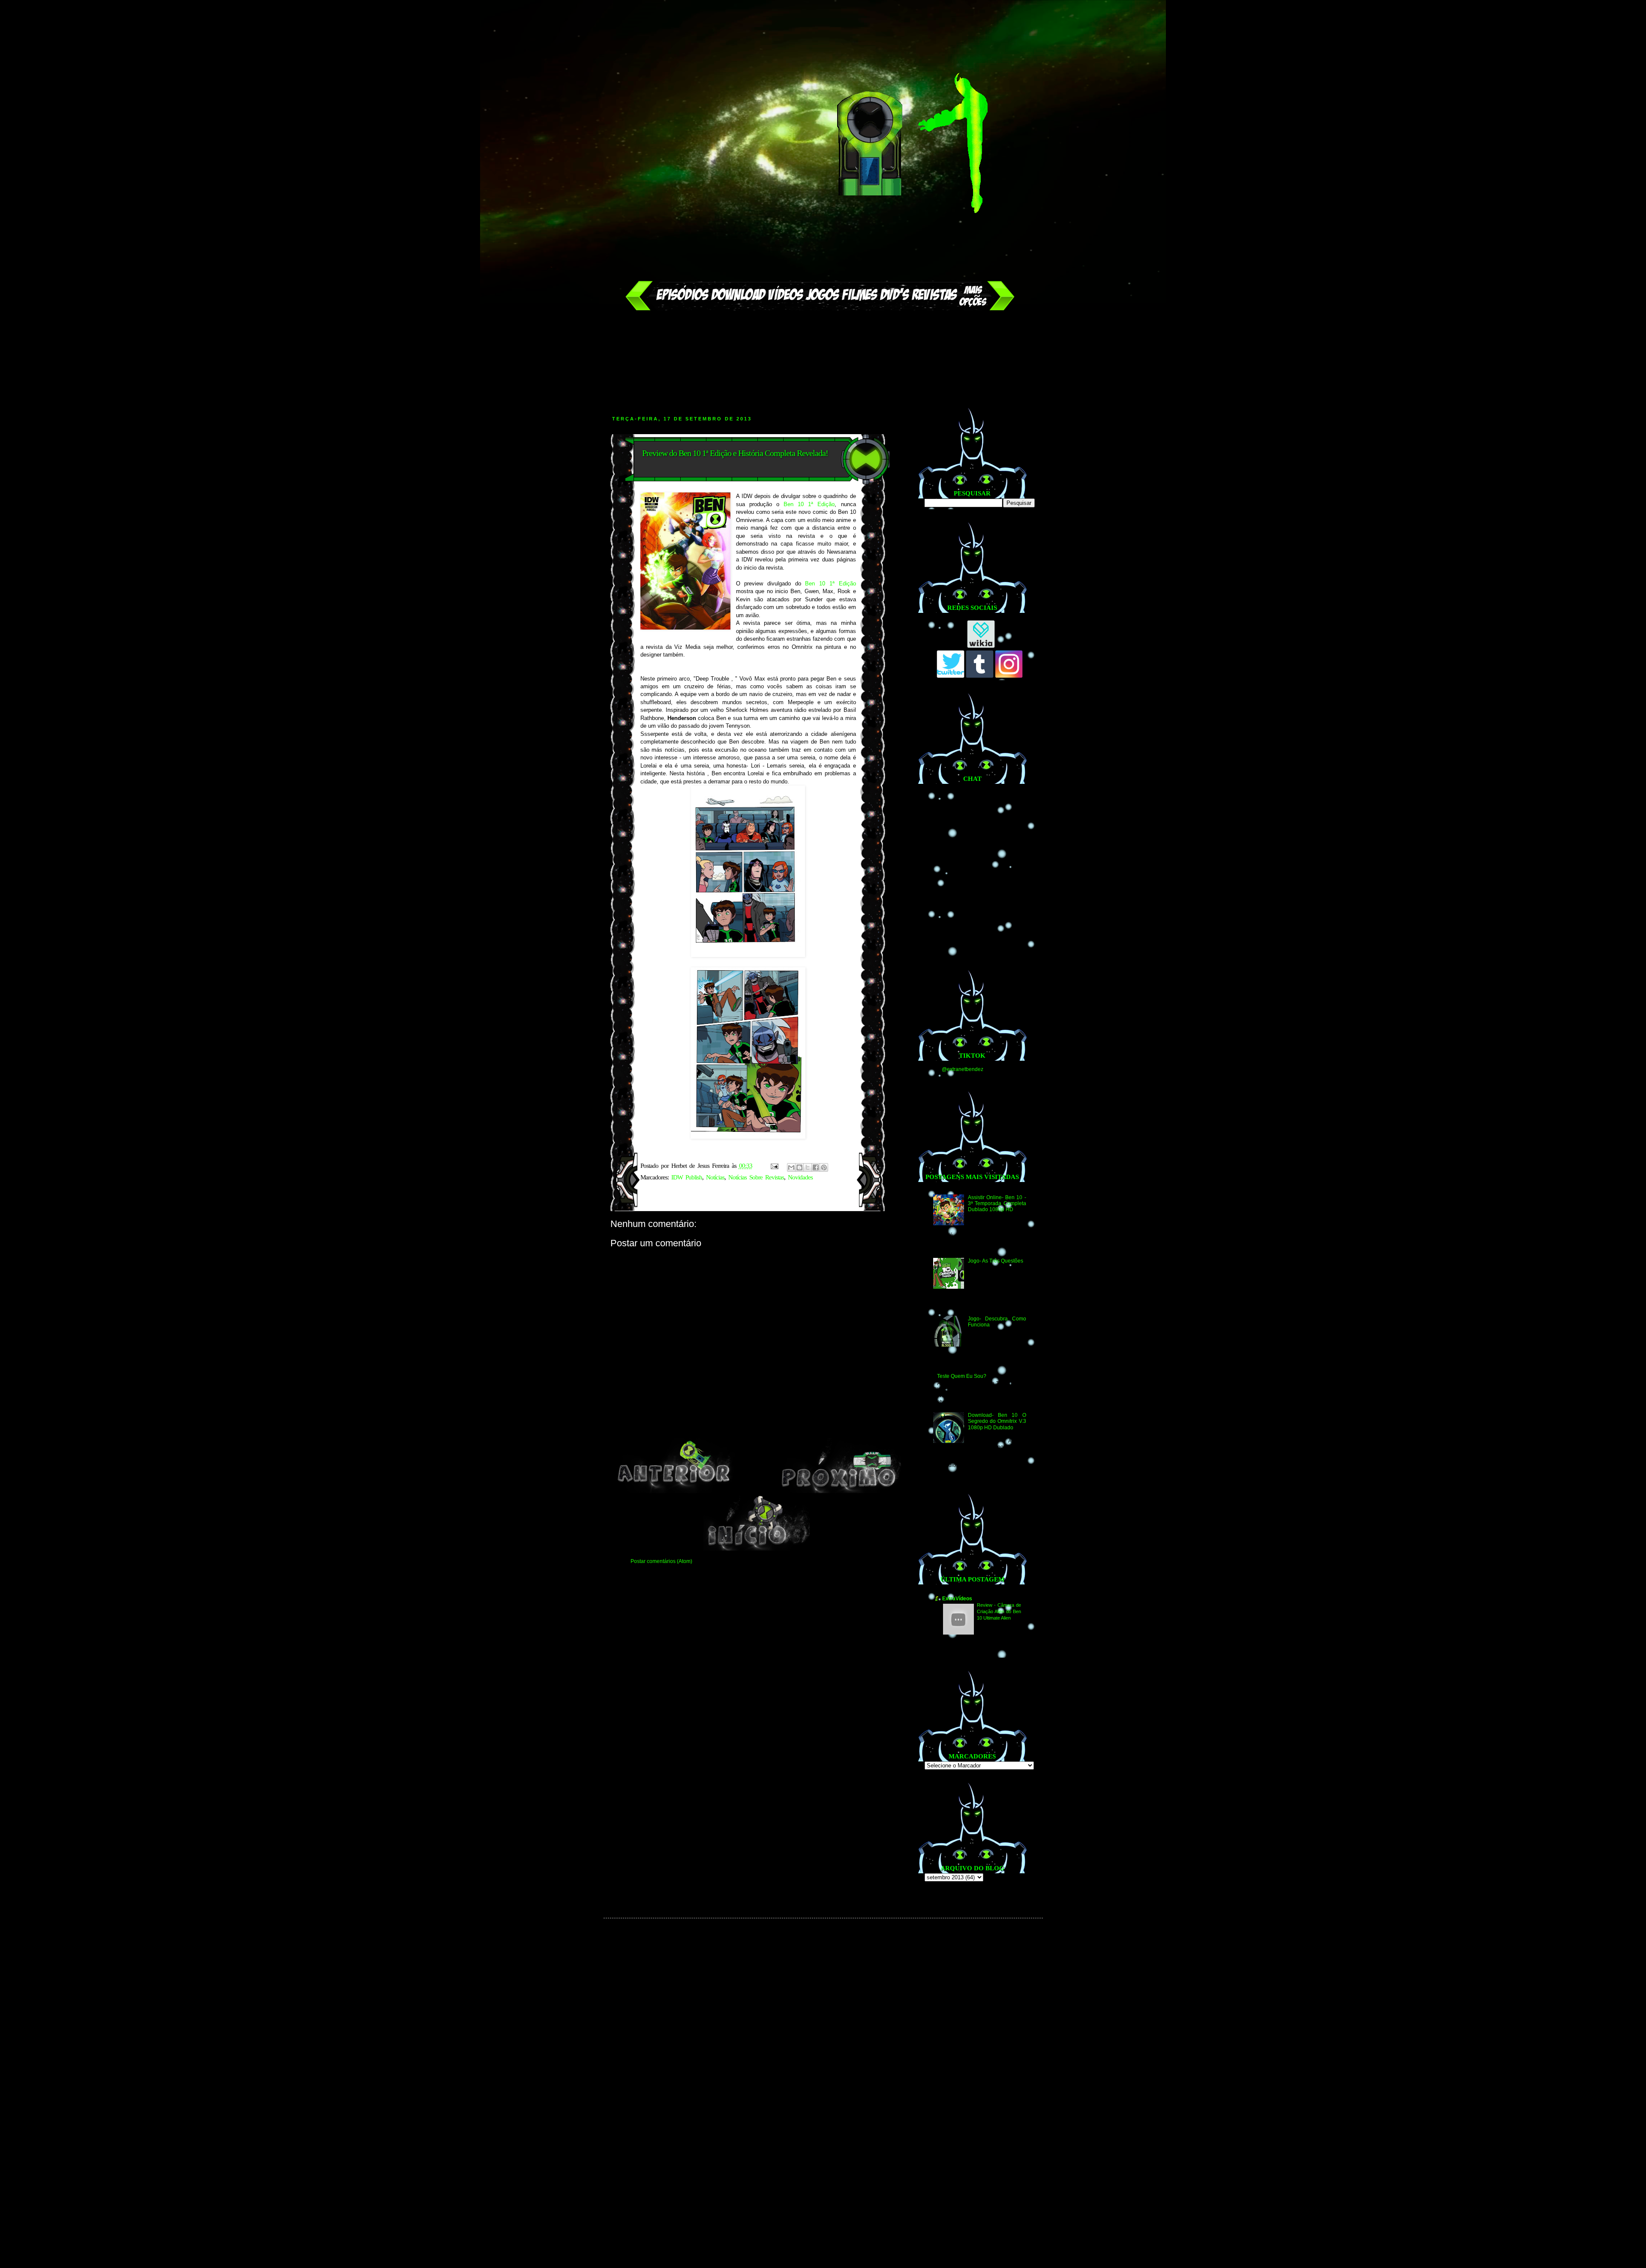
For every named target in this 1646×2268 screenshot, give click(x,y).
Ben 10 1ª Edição (809, 504)
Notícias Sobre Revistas (756, 1177)
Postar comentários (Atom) (661, 1561)
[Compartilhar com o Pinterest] (824, 1167)
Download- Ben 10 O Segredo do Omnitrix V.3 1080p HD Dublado (997, 1421)
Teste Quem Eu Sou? (962, 1376)
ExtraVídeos (957, 1599)
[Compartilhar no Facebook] (816, 1167)
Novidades (800, 1177)
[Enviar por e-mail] (791, 1167)
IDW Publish (687, 1177)
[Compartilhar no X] (808, 1167)
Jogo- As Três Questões (996, 1261)
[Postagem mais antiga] (840, 1491)
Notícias (715, 1177)
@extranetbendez (963, 1069)
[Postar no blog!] (799, 1167)
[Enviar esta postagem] (775, 1166)
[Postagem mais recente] (674, 1491)
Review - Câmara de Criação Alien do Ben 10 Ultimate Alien (999, 1611)
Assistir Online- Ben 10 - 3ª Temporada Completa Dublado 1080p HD (997, 1204)
